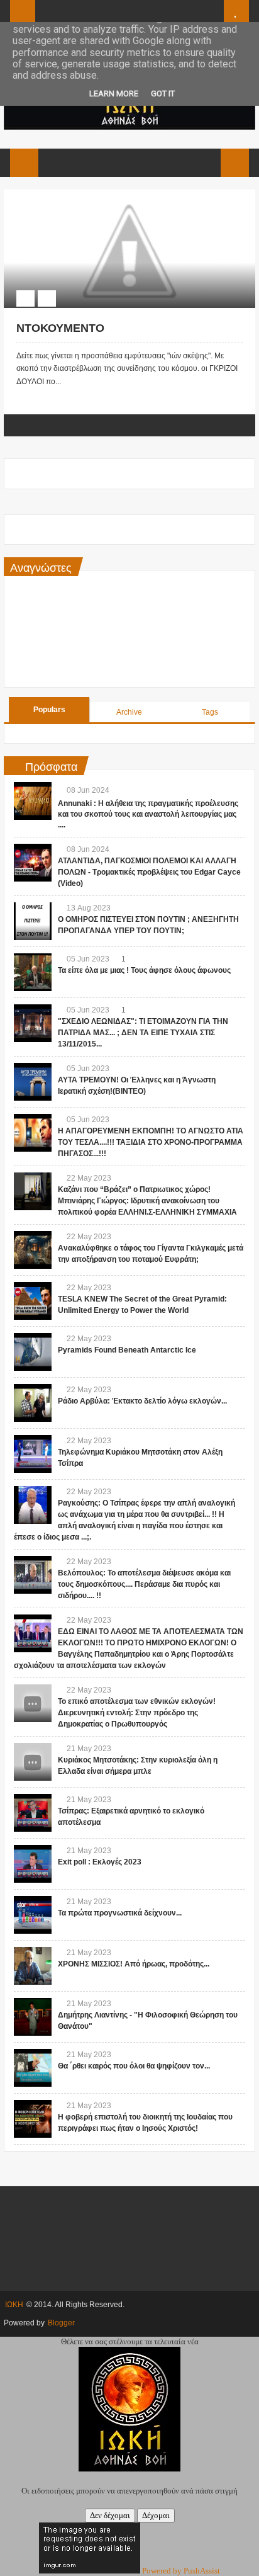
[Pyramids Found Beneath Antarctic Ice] (33, 1352)
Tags (210, 712)
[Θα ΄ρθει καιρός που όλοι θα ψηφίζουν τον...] (33, 2068)
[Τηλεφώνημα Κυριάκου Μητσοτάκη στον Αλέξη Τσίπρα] (33, 1454)
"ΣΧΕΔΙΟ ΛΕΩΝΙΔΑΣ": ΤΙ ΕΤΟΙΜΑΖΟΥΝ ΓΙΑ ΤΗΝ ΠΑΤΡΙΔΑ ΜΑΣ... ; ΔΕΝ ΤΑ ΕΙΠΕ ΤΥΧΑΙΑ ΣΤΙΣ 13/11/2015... (143, 1033)
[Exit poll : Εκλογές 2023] (33, 1864)
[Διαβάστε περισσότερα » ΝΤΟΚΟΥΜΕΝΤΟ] (118, 196)
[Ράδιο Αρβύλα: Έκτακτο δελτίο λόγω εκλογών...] (33, 1403)
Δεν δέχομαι (110, 2515)
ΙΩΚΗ (14, 2305)
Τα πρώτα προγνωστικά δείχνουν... (120, 1913)
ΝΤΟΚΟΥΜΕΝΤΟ (60, 328)
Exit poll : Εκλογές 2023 (100, 1862)
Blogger (61, 2323)
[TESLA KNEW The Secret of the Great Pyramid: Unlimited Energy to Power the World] (33, 1301)
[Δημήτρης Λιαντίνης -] (33, 2017)
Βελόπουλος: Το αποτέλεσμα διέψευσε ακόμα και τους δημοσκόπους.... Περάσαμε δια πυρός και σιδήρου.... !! (144, 1584)
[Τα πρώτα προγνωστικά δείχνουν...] (33, 1915)
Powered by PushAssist (181, 2571)
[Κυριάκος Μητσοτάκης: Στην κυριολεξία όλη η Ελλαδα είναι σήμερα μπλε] (33, 1762)
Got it (163, 94)
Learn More (114, 94)
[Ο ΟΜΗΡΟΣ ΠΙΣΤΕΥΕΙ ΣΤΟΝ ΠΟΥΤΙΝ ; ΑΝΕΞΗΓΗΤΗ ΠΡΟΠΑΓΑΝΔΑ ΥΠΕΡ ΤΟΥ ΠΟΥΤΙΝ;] (33, 921)
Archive (129, 712)
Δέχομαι (156, 2515)
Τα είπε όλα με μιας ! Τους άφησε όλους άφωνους (144, 970)
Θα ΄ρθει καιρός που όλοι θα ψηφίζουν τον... (134, 2066)
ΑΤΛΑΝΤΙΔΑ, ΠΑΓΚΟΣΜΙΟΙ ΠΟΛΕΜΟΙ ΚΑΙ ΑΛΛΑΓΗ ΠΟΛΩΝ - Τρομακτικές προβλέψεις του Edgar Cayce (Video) (149, 872)
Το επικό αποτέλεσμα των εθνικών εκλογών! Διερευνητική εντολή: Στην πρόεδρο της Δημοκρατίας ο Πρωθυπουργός (137, 1713)
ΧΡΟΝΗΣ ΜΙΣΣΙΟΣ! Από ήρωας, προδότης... (134, 1964)
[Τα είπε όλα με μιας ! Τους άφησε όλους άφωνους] (33, 972)
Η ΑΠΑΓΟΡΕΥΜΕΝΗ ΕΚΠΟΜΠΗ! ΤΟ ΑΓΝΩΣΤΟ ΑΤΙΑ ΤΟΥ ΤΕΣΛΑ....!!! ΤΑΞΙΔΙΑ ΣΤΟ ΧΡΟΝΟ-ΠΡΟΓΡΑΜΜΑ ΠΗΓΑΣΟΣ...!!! (151, 1142)
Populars (49, 710)
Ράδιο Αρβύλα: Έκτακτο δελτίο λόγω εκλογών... (142, 1401)
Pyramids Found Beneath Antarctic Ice (127, 1350)
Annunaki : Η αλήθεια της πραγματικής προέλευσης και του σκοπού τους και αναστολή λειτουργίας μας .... (148, 814)
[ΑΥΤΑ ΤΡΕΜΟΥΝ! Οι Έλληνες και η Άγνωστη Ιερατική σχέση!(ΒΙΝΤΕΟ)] (33, 1082)
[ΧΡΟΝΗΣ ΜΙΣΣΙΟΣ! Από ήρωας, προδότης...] (33, 1966)
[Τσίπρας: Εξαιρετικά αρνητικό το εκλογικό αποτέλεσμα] (33, 1813)
